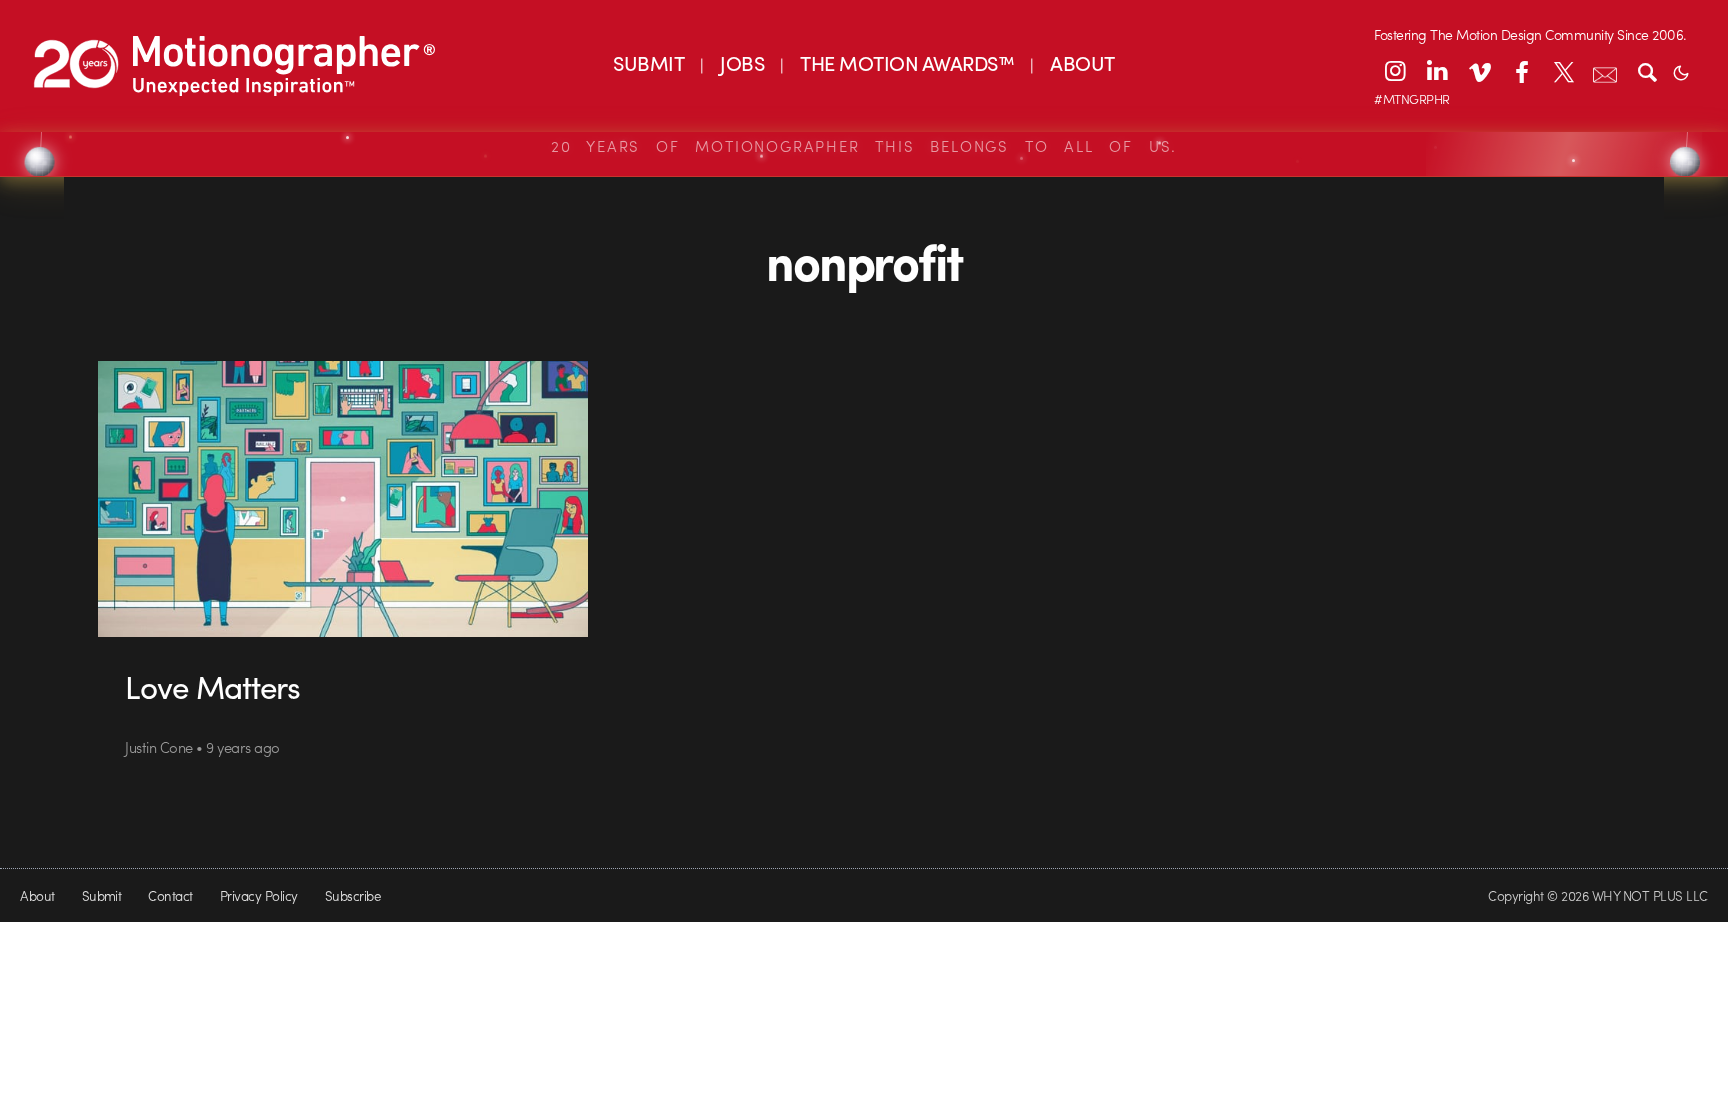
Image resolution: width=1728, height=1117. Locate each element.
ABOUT (1082, 62)
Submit (102, 895)
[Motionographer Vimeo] (1479, 71)
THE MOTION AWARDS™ (907, 62)
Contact (170, 895)
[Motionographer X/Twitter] (1563, 71)
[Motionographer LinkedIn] (1437, 71)
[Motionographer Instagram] (1395, 71)
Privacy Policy (259, 895)
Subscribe (352, 895)
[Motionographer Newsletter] (1605, 71)
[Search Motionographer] (1647, 71)
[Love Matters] (343, 499)
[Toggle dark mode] (1681, 71)
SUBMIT (648, 62)
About (37, 895)
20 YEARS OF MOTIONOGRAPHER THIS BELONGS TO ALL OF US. (864, 146)
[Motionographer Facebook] (1521, 71)
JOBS (742, 62)
